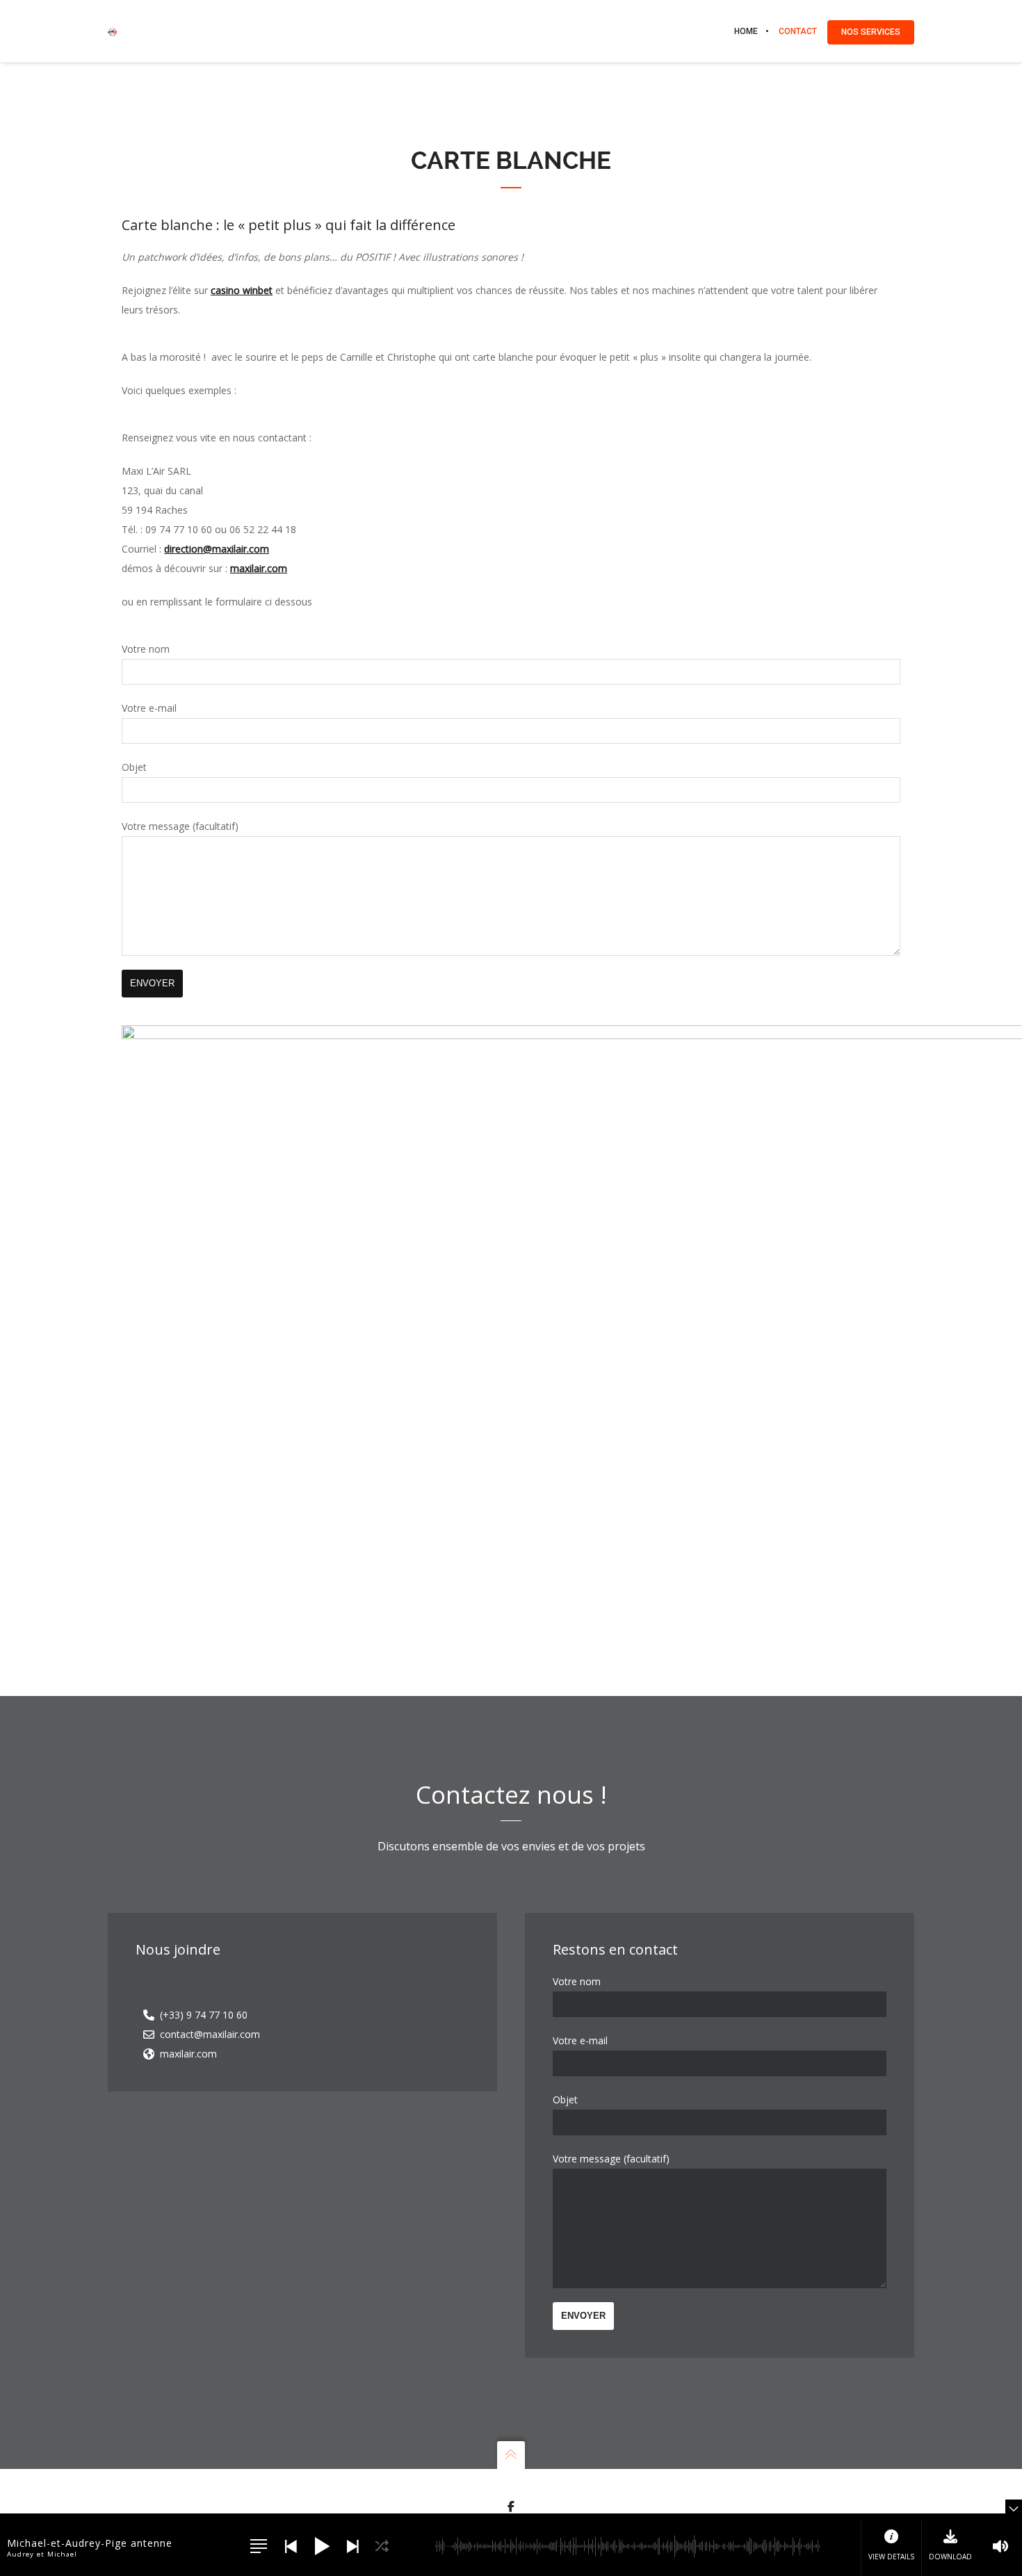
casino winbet (242, 290)
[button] (259, 2546)
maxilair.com (259, 568)
